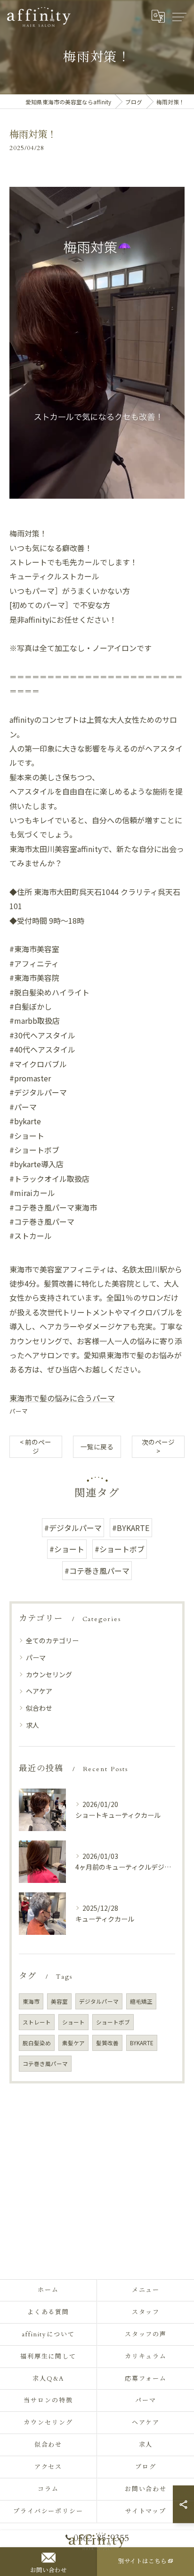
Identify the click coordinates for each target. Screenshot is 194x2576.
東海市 (31, 2001)
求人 (32, 1725)
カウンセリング (49, 1674)
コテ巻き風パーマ (45, 2064)
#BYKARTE (131, 1528)
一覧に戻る (97, 1447)
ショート (73, 2022)
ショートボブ (113, 2022)
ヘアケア (39, 1691)
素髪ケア (73, 2043)
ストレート (37, 2022)
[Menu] (179, 17)
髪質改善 (107, 2043)
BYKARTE (142, 2043)
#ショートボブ (120, 1549)
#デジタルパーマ (73, 1528)
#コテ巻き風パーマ (97, 1571)
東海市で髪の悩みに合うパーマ (62, 1398)
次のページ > (158, 1446)
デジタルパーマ (99, 2001)
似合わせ (39, 1708)
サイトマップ (146, 2511)
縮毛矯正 (141, 2001)
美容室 (59, 2001)
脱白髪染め (37, 2043)
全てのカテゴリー (52, 1640)
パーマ (19, 1411)
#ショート (67, 1549)
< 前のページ (36, 1446)
